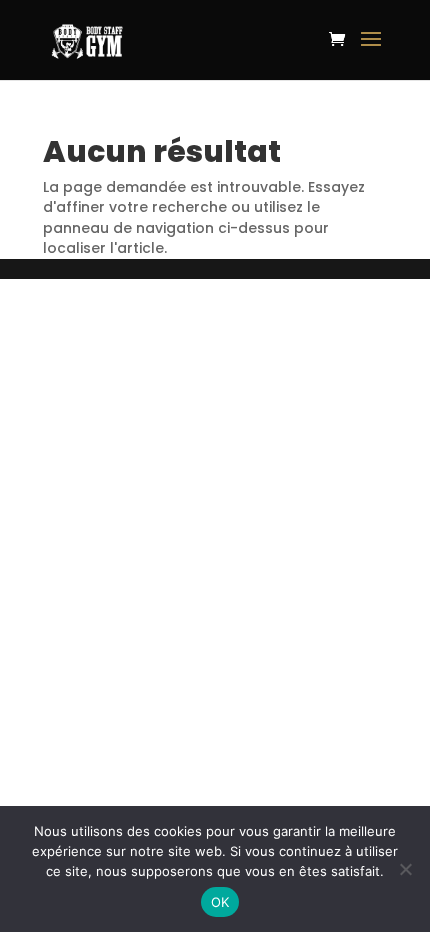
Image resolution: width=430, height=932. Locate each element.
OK (220, 902)
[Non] (405, 869)
